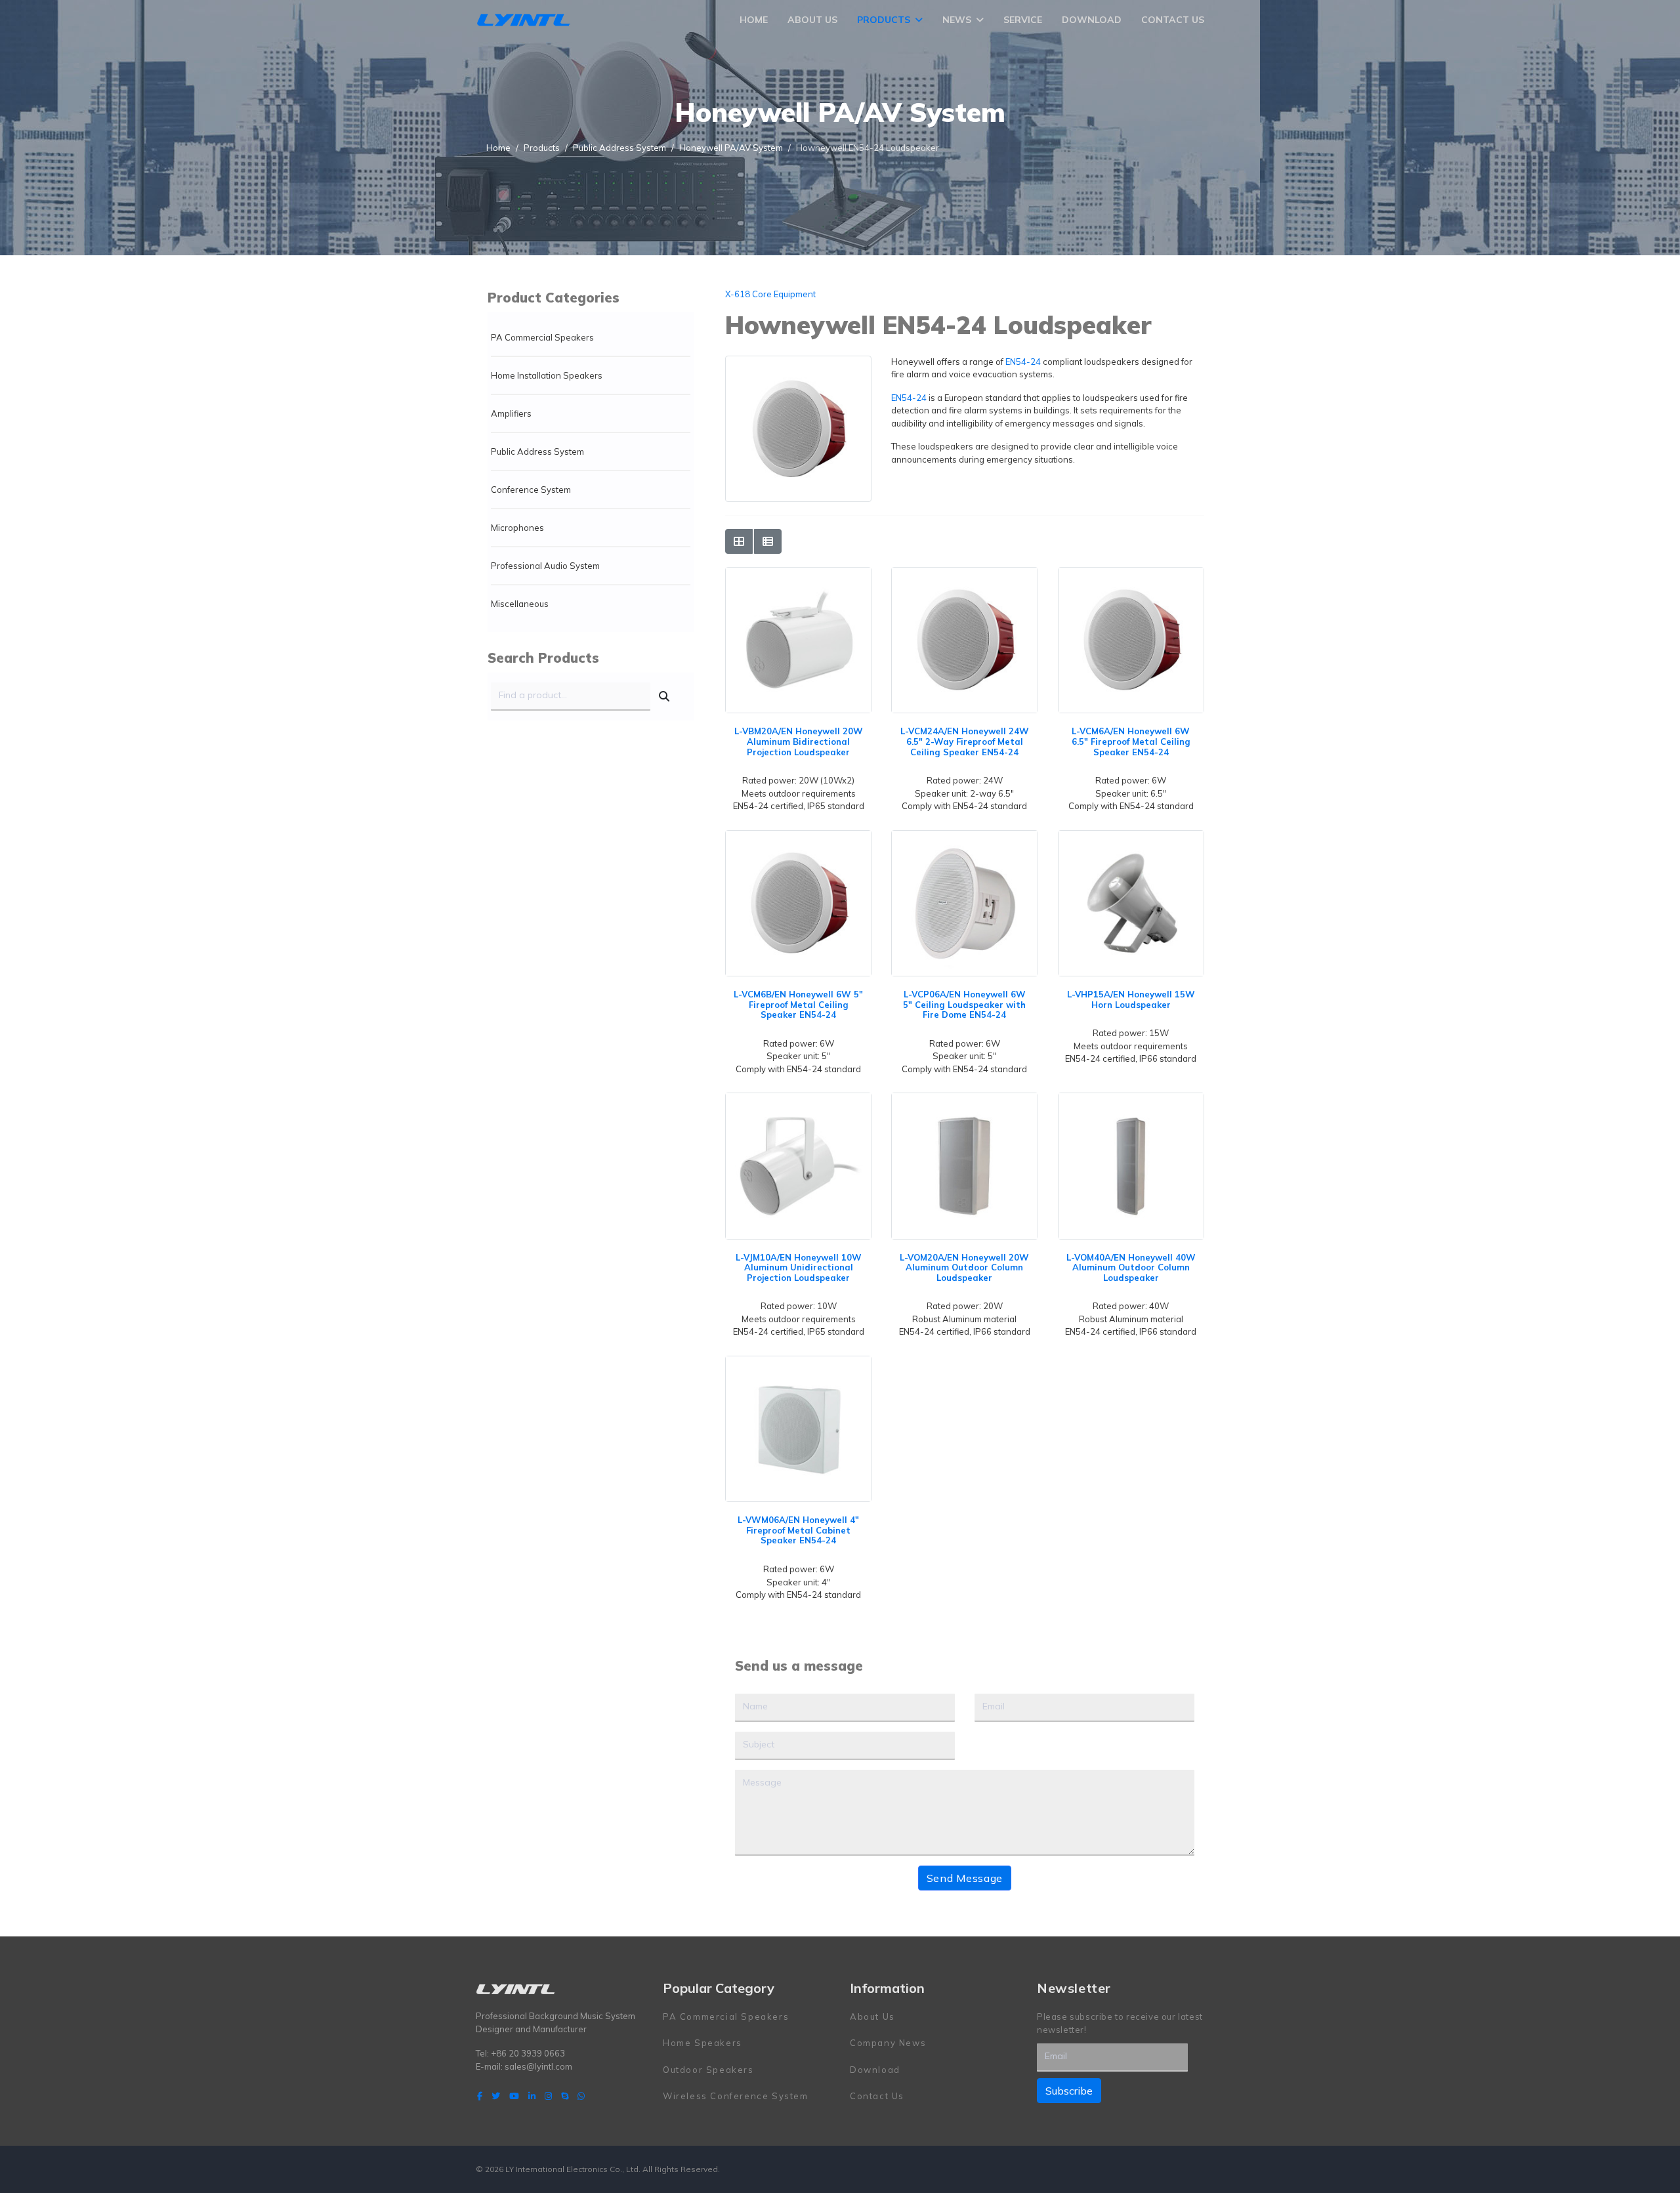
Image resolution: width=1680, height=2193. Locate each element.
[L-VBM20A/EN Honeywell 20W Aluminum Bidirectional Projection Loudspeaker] (798, 574)
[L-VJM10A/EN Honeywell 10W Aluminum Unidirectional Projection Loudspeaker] (798, 1099)
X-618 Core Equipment (770, 294)
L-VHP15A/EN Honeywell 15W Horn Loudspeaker (1131, 999)
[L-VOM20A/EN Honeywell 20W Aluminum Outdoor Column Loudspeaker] (964, 1099)
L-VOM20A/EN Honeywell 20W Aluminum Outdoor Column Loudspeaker (964, 1267)
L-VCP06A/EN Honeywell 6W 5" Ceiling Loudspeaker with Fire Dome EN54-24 (964, 1004)
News (957, 20)
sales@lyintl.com (538, 2066)
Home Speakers (703, 2043)
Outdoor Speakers (708, 2070)
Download (1092, 20)
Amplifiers (511, 413)
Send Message (965, 1878)
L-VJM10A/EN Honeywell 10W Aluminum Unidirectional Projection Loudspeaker (799, 1267)
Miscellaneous (520, 604)
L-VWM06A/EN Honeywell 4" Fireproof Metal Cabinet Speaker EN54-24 (798, 1530)
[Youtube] (514, 2096)
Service (1023, 20)
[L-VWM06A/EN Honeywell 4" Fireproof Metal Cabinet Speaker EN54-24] (798, 1362)
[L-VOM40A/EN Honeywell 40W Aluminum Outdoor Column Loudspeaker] (1131, 1099)
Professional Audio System (545, 566)
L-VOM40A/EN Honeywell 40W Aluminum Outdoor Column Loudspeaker (1131, 1267)
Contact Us (1173, 20)
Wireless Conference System (736, 2096)
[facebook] (480, 2096)
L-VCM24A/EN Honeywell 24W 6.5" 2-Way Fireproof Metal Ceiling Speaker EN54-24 (965, 741)
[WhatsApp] (581, 2096)
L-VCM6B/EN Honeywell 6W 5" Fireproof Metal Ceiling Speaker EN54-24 (798, 1004)
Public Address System (537, 451)
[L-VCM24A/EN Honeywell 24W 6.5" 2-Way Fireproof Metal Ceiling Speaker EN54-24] (964, 574)
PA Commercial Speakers (542, 337)
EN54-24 (1023, 362)
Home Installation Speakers (547, 375)
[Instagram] (548, 2096)
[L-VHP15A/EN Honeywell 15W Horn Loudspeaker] (1131, 837)
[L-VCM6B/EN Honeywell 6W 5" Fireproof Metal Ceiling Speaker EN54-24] (798, 837)
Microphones (517, 528)
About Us (812, 20)
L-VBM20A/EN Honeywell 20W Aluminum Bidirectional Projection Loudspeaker (799, 741)
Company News (888, 2043)
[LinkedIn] (532, 2096)
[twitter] (496, 2096)
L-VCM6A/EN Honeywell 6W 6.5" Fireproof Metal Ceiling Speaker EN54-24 (1131, 741)
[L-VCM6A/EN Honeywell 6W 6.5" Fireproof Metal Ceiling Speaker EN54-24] (1131, 574)
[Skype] (565, 2096)
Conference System (531, 490)
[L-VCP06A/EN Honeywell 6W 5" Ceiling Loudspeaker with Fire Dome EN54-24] (964, 837)
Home (754, 20)
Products (884, 20)
